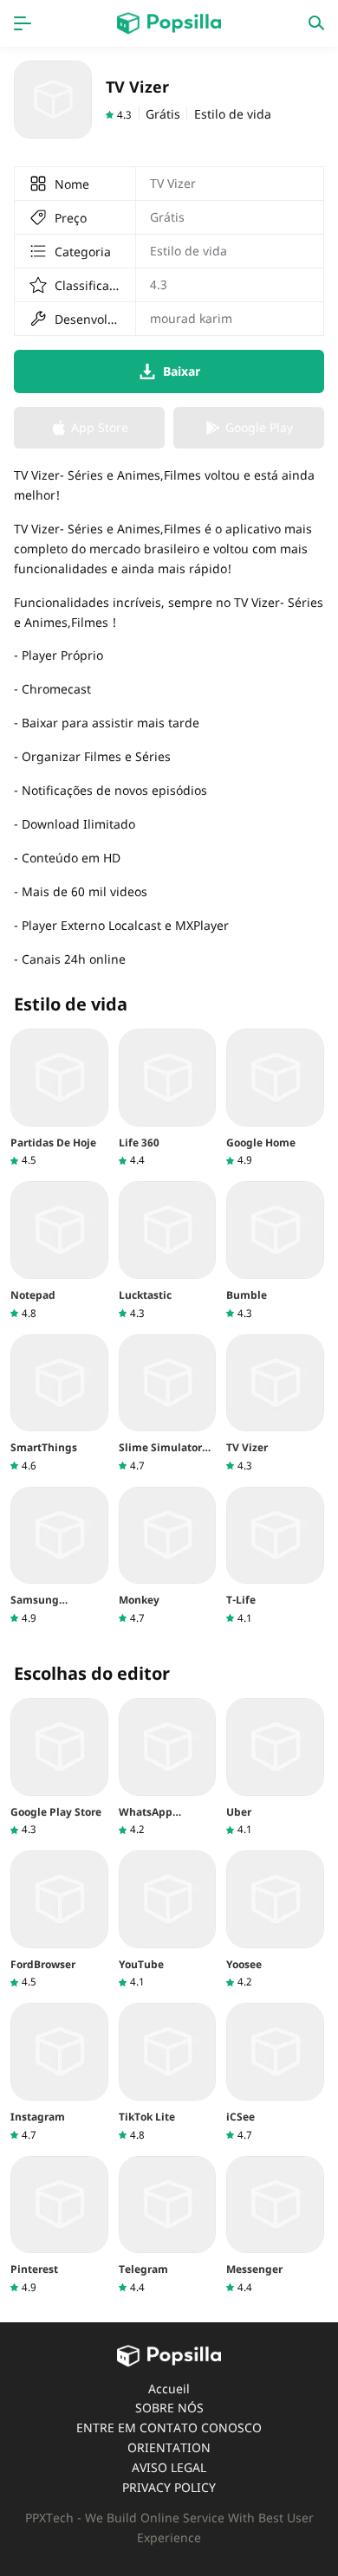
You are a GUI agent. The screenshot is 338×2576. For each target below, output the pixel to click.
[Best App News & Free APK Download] (169, 23)
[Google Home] (275, 1098)
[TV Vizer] (275, 1404)
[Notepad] (59, 1250)
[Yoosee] (275, 1920)
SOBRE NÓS (169, 2408)
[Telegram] (168, 2225)
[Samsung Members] (59, 1556)
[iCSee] (275, 2072)
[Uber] (275, 1767)
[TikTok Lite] (168, 2072)
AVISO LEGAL (169, 2467)
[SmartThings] (59, 1404)
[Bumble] (275, 1250)
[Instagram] (59, 2072)
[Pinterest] (59, 2225)
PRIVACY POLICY (169, 2487)
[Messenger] (275, 2225)
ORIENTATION (169, 2447)
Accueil (169, 2389)
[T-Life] (275, 1556)
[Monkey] (168, 1556)
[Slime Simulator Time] (168, 1404)
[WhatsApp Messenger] (168, 1767)
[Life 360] (168, 1098)
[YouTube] (168, 1920)
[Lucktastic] (168, 1250)
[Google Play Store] (59, 1767)
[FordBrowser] (59, 1920)
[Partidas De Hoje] (59, 1098)
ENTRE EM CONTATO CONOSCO (169, 2428)
